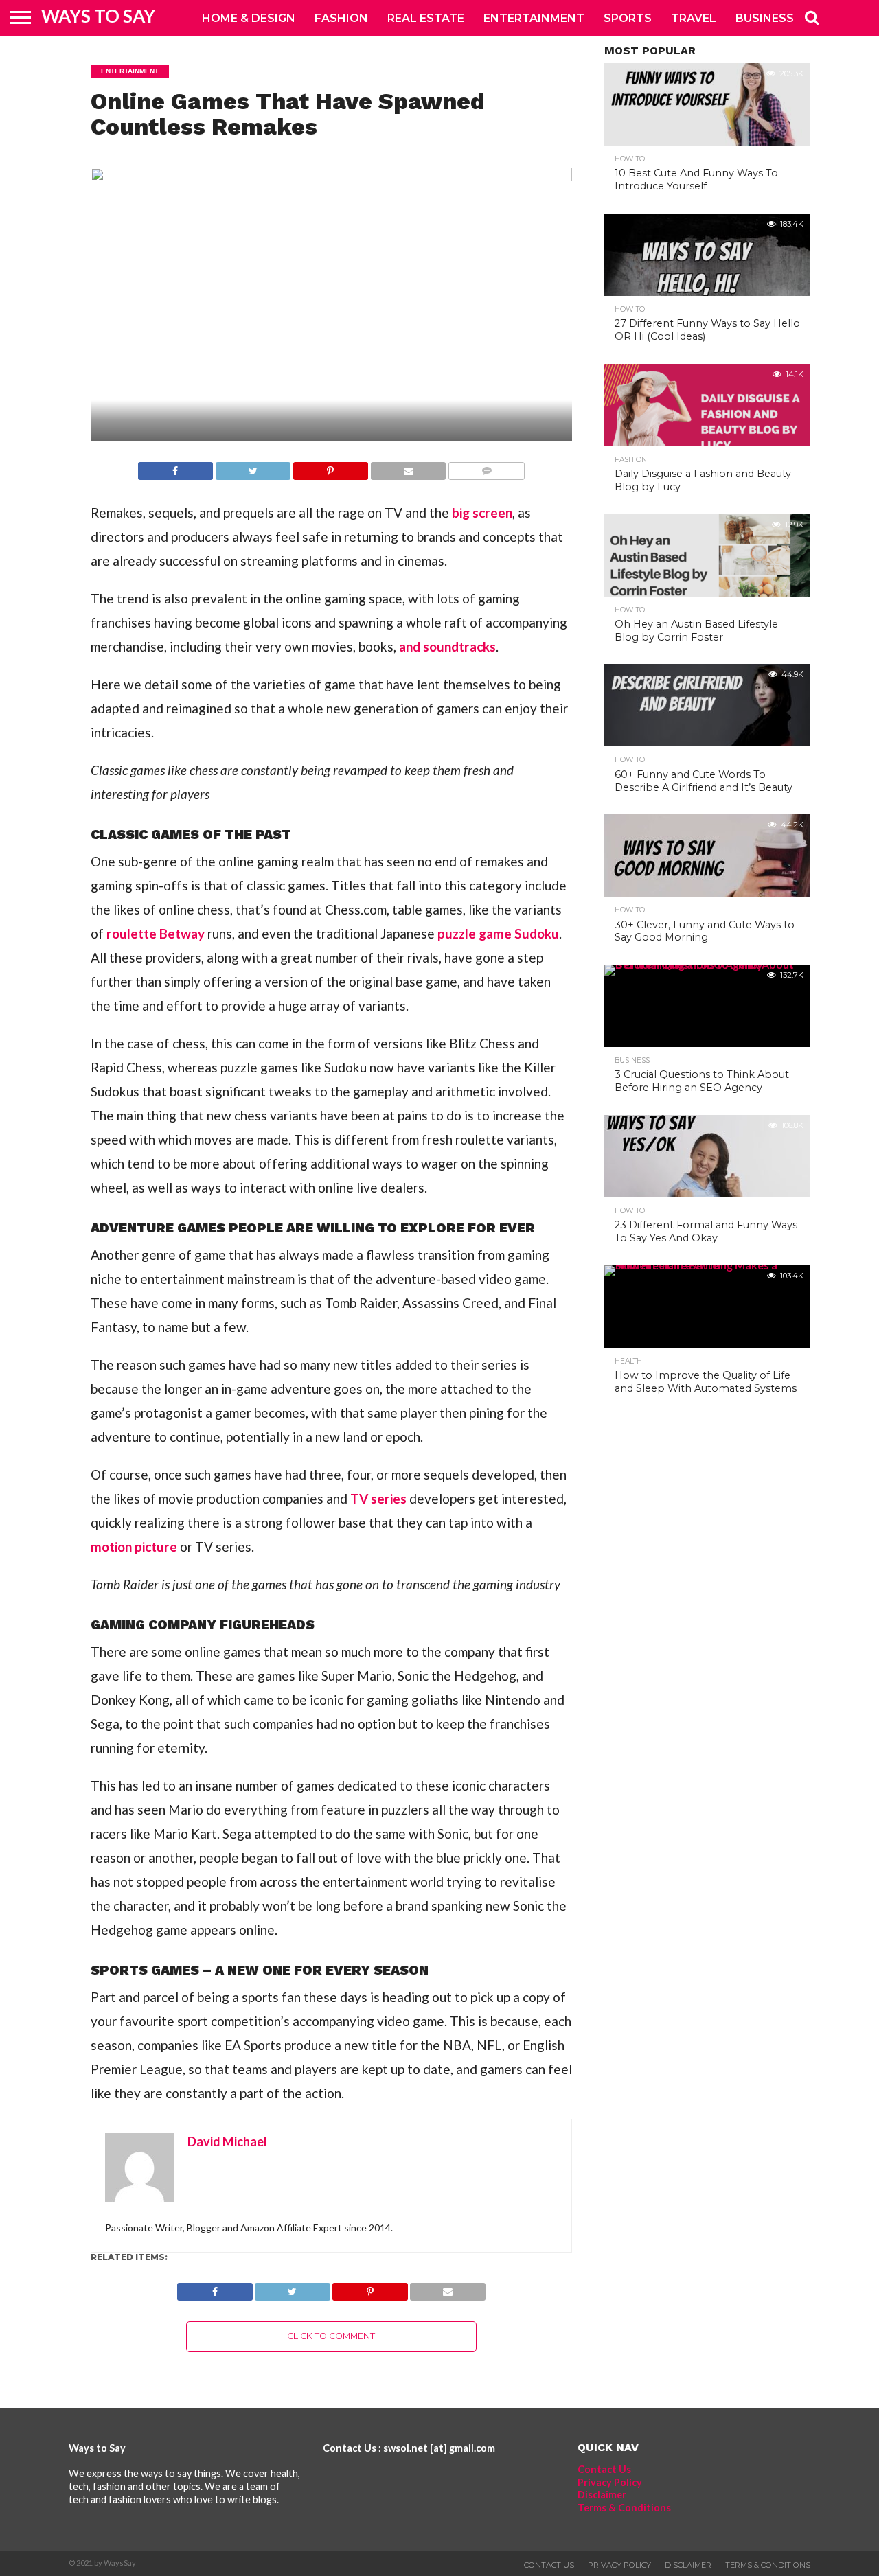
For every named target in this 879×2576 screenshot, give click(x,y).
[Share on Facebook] (175, 467)
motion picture (134, 1546)
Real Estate (426, 18)
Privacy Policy (610, 2482)
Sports (628, 18)
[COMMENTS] (486, 467)
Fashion (341, 18)
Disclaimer (602, 2495)
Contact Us (604, 2469)
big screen (482, 513)
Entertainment (534, 18)
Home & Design (249, 18)
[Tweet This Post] (253, 467)
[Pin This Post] (330, 467)
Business (765, 18)
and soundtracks (447, 646)
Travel (694, 18)
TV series (378, 1498)
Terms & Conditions (624, 2508)
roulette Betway (156, 933)
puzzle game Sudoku (498, 933)
